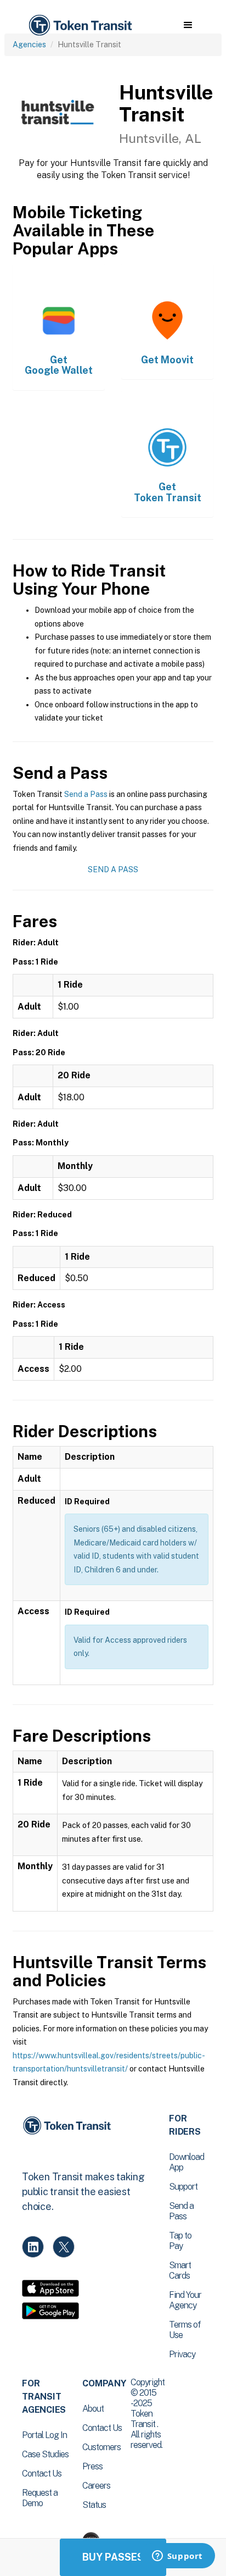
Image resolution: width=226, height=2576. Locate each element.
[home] (80, 26)
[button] (188, 25)
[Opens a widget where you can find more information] (177, 2557)
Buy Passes (113, 2557)
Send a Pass (86, 794)
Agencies (29, 45)
